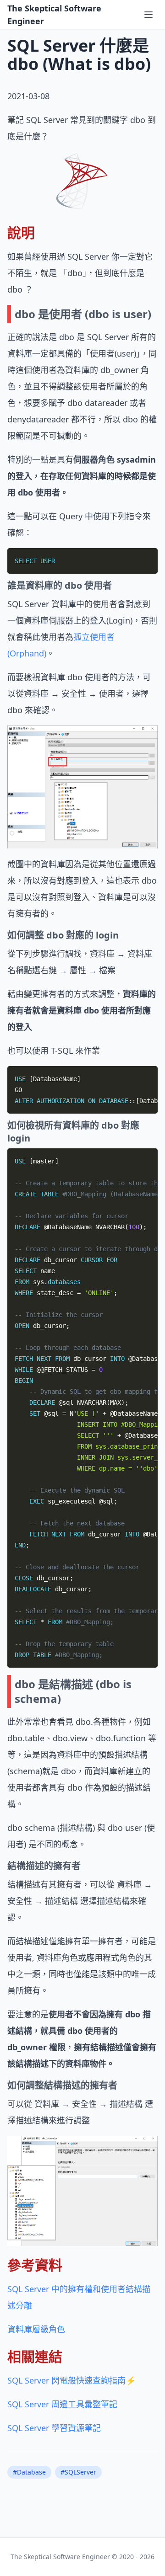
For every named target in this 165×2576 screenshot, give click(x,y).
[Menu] (148, 15)
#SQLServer (78, 2472)
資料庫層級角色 (36, 2329)
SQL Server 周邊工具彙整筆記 (62, 2404)
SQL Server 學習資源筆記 (54, 2428)
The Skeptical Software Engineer (54, 15)
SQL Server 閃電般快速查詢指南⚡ (71, 2380)
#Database (29, 2472)
